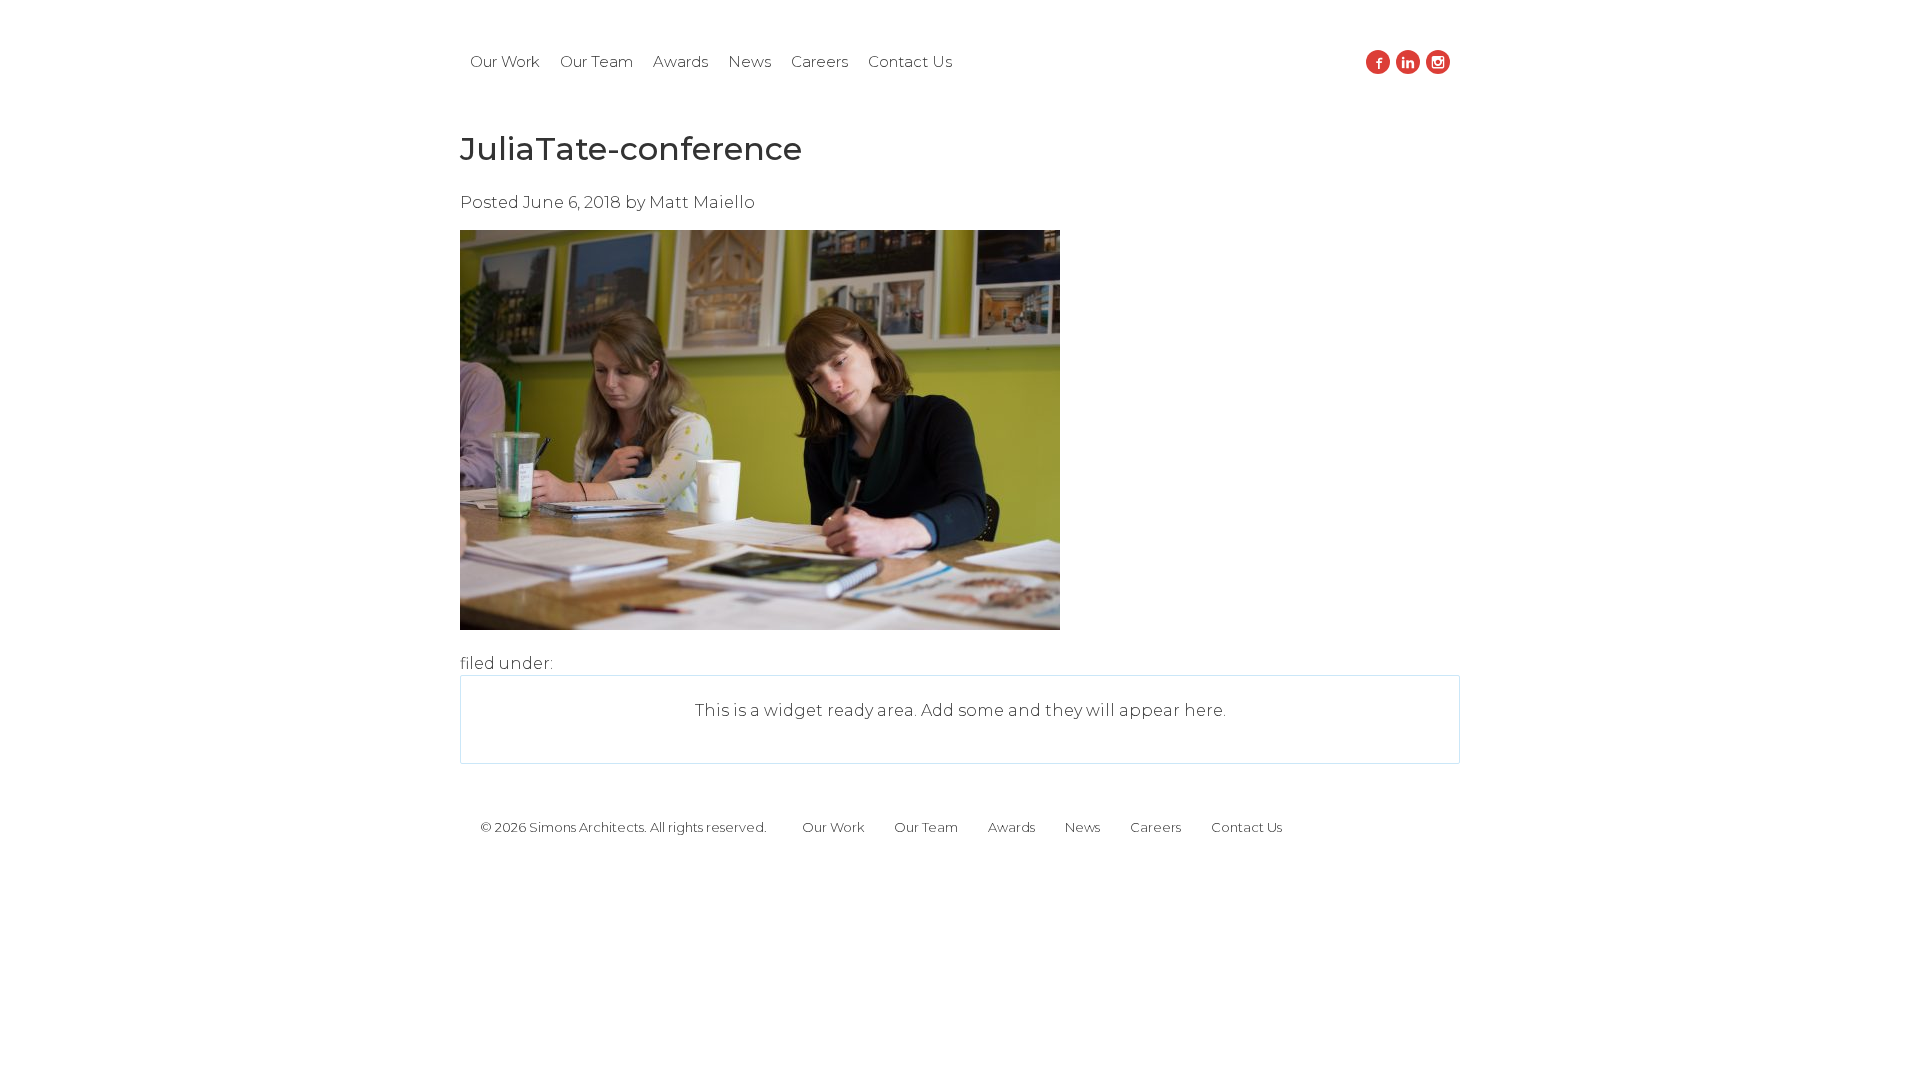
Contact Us (910, 61)
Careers (819, 61)
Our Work (505, 61)
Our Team (596, 61)
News (749, 61)
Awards (680, 61)
